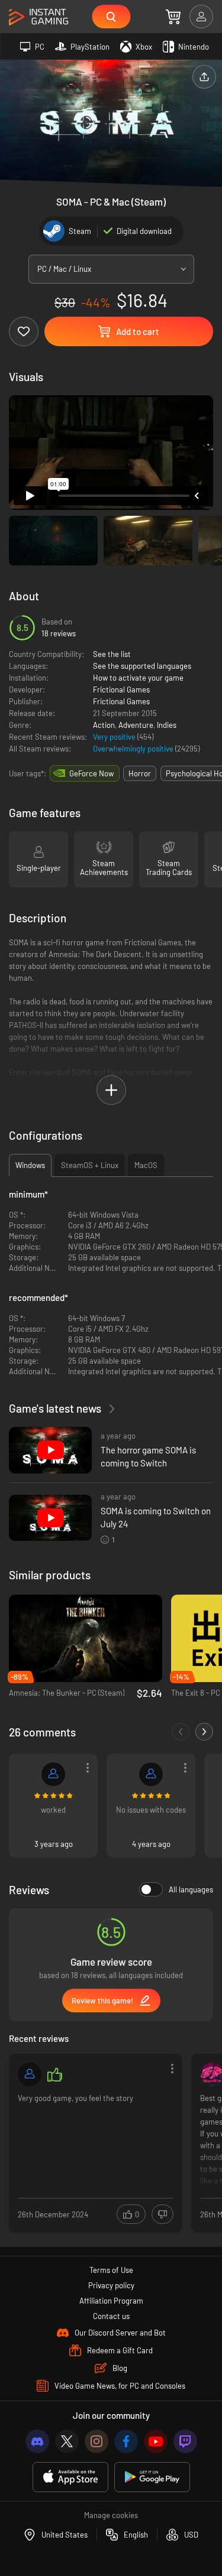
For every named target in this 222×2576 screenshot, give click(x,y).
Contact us (111, 2316)
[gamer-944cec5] (151, 1774)
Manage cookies (111, 2515)
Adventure (136, 725)
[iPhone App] (70, 2477)
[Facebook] (126, 2441)
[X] (67, 2441)
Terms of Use (111, 2270)
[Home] (38, 17)
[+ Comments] (204, 1732)
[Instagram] (96, 2441)
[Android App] (152, 2477)
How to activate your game (138, 678)
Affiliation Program (111, 2301)
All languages (191, 1889)
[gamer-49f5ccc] (30, 2074)
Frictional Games (121, 689)
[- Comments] (181, 1732)
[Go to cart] (173, 17)
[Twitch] (185, 2441)
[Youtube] (156, 2441)
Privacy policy (111, 2285)
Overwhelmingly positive (134, 749)
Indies (167, 725)
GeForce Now (91, 773)
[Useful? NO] (163, 2214)
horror (140, 773)
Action (104, 725)
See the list (112, 654)
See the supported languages (142, 666)
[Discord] (37, 2441)
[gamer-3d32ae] (53, 1774)
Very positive (115, 737)
